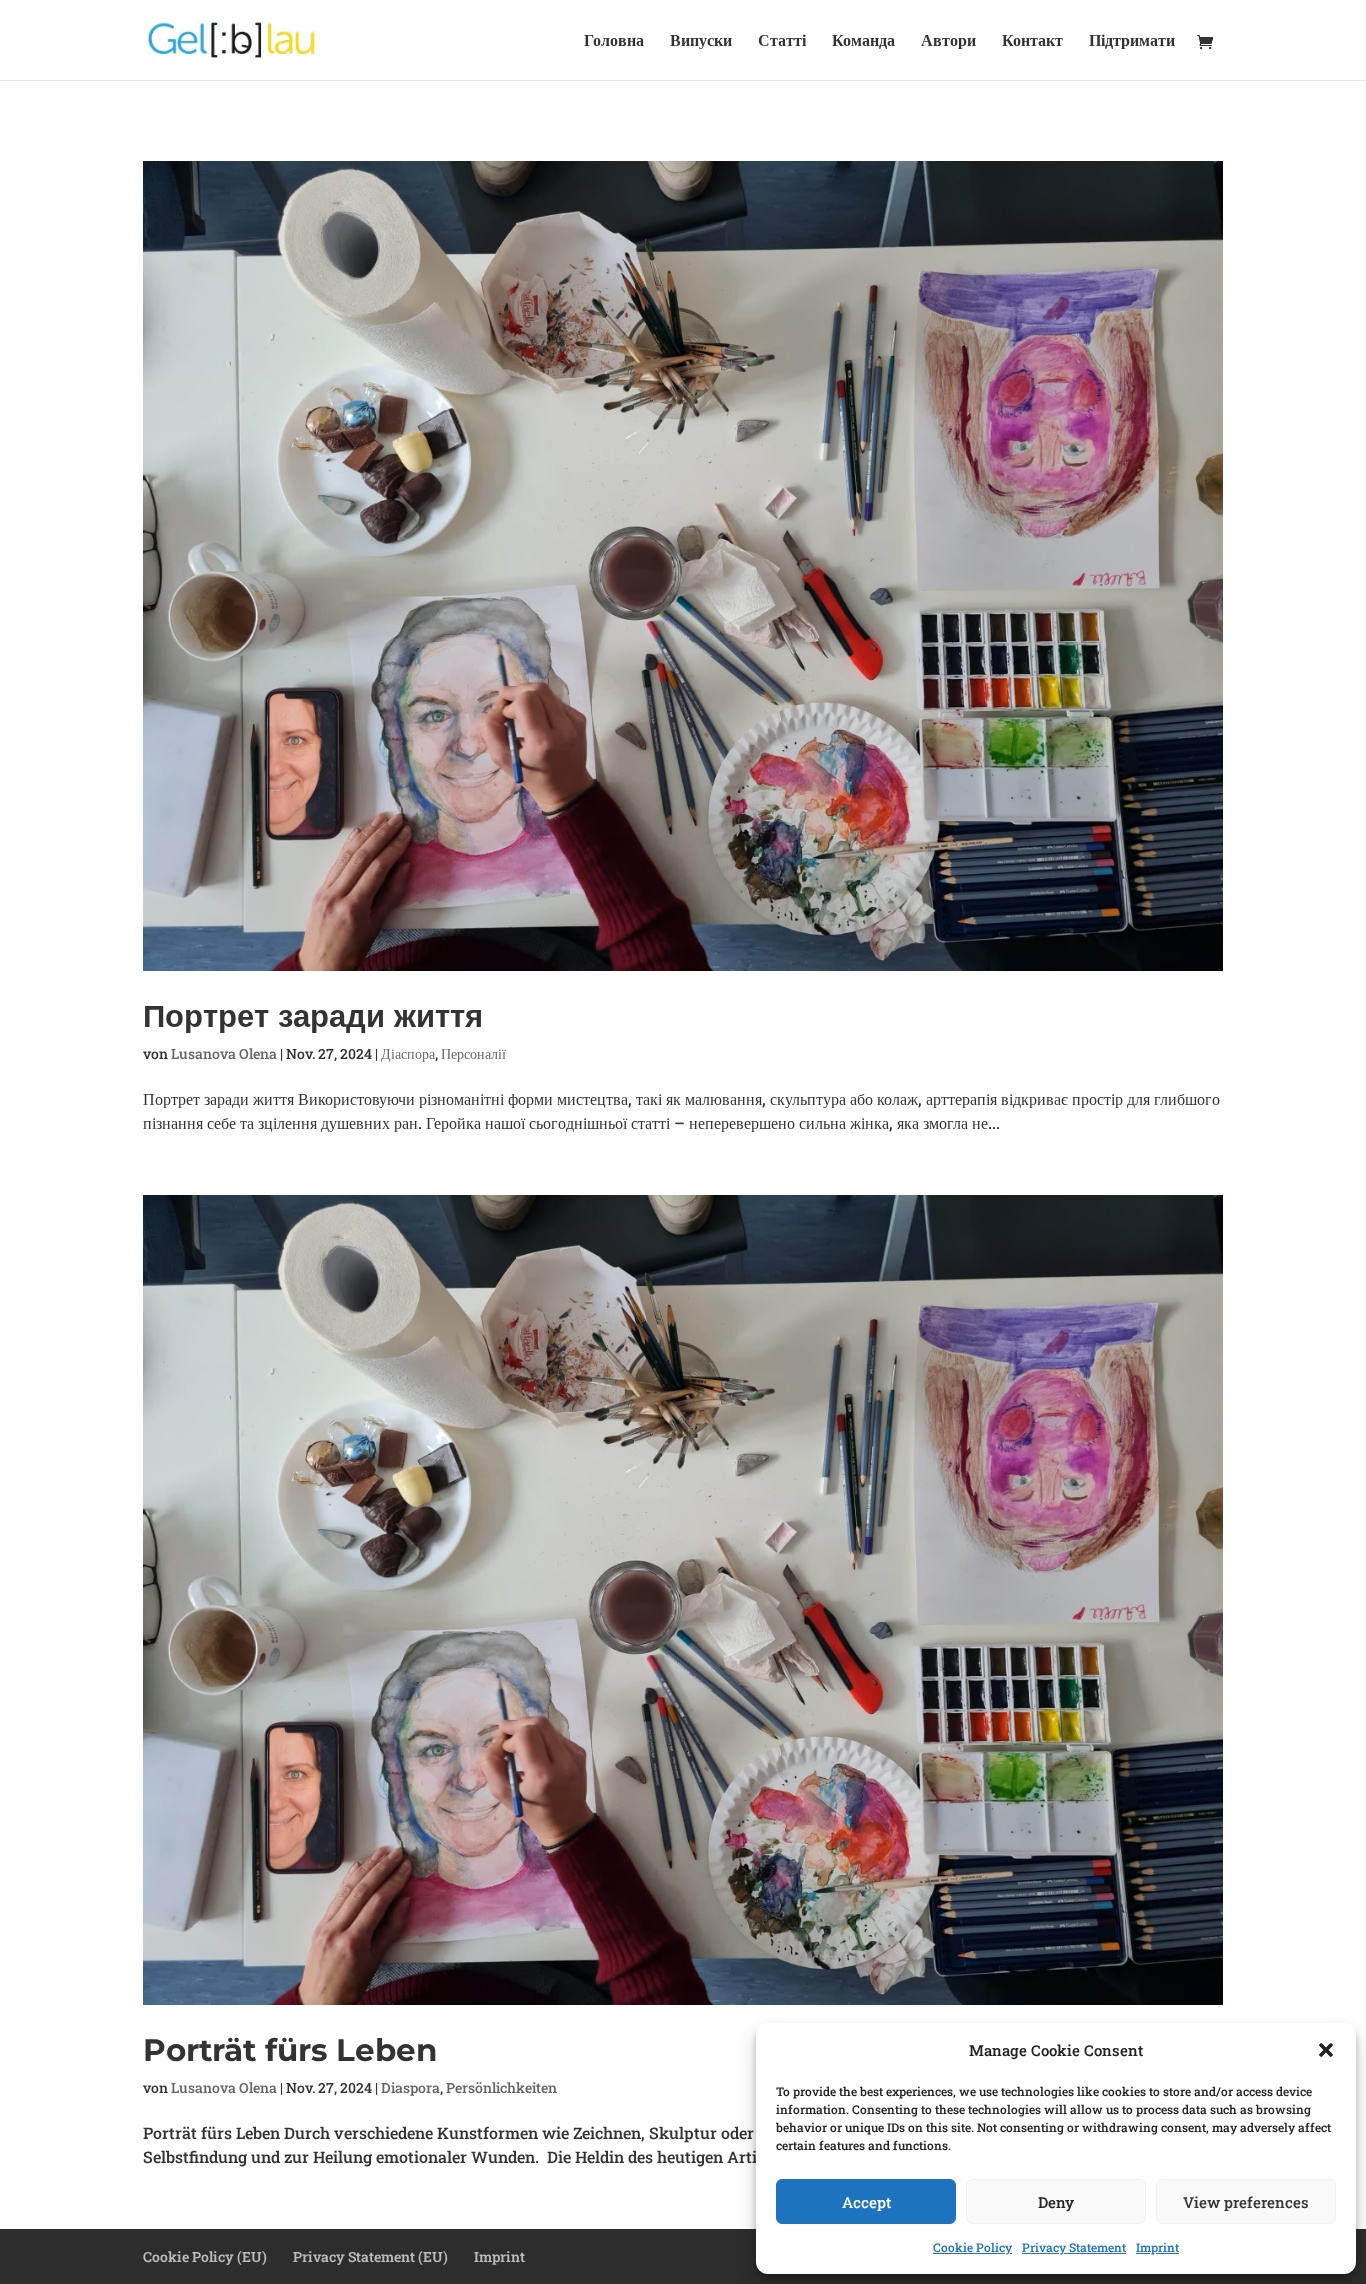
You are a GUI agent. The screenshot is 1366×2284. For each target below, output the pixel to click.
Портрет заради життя (313, 1016)
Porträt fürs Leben (290, 2050)
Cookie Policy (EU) (205, 2256)
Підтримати (1132, 41)
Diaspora (410, 2087)
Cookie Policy (972, 2247)
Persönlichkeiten (501, 2087)
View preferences (1246, 2202)
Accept (866, 2202)
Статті (782, 41)
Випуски (701, 41)
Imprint (1157, 2247)
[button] (1326, 2050)
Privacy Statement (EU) (370, 2256)
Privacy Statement (1074, 2247)
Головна (614, 41)
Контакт (1032, 41)
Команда (863, 41)
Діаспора (408, 1053)
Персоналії (473, 1053)
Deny (1056, 2202)
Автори (948, 41)
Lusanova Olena (224, 1053)
